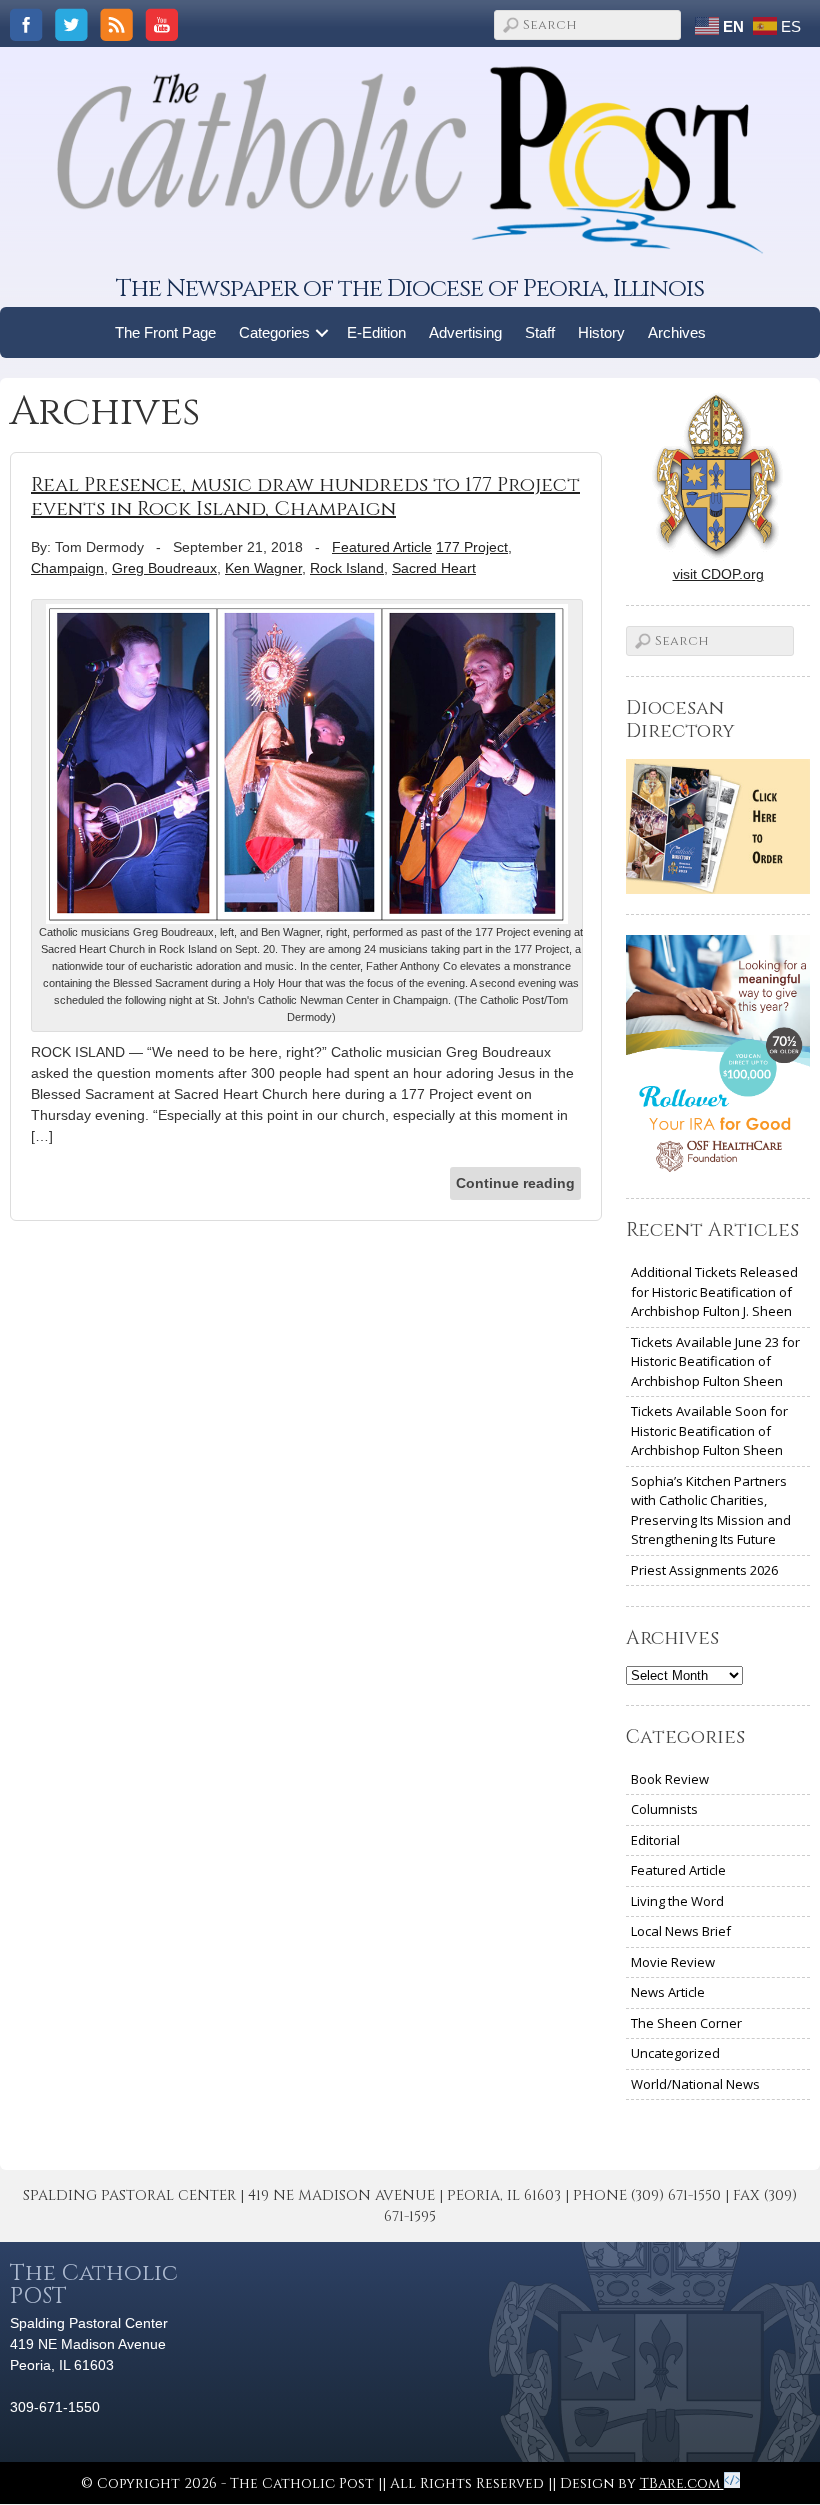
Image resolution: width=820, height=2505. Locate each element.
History (601, 332)
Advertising (465, 332)
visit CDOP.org (718, 574)
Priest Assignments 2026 (704, 1570)
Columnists (664, 1809)
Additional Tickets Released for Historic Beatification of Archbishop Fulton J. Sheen (714, 1291)
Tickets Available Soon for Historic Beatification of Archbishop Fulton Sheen (709, 1430)
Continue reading (515, 1183)
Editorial (655, 1840)
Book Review (670, 1779)
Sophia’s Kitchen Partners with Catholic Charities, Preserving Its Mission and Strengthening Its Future (711, 1510)
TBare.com (682, 2483)
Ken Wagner (263, 568)
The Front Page (165, 332)
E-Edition (376, 332)
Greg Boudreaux (164, 568)
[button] (322, 332)
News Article (668, 1992)
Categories (274, 332)
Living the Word (677, 1901)
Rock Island (347, 568)
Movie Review (673, 1962)
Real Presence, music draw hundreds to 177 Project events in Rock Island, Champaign (305, 496)
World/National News (695, 2084)
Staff (540, 332)
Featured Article (382, 547)
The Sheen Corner (686, 2023)
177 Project (472, 547)
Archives (677, 332)
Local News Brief (681, 1931)
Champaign (67, 568)
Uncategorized (675, 2053)
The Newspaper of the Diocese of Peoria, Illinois (410, 288)
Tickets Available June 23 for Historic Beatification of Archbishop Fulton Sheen (715, 1361)
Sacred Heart (434, 568)
